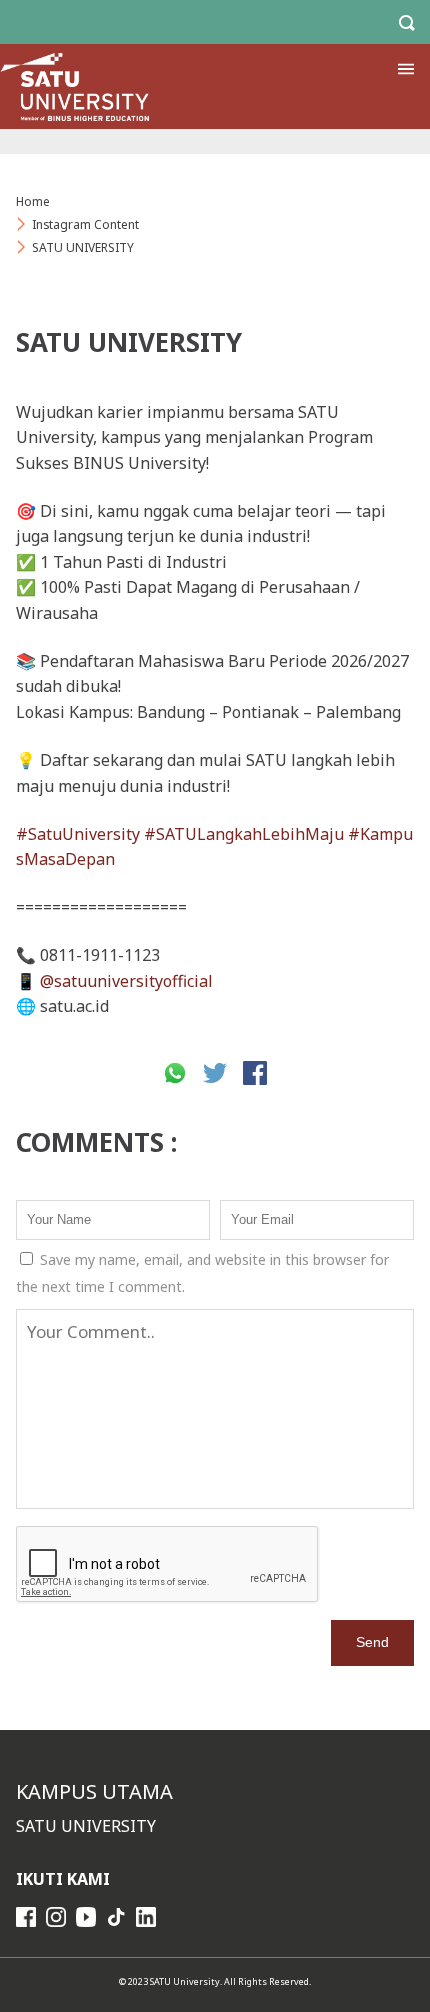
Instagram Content (85, 224)
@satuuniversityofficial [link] (126, 981)
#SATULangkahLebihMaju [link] (244, 834)
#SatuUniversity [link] (78, 834)
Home (33, 201)
